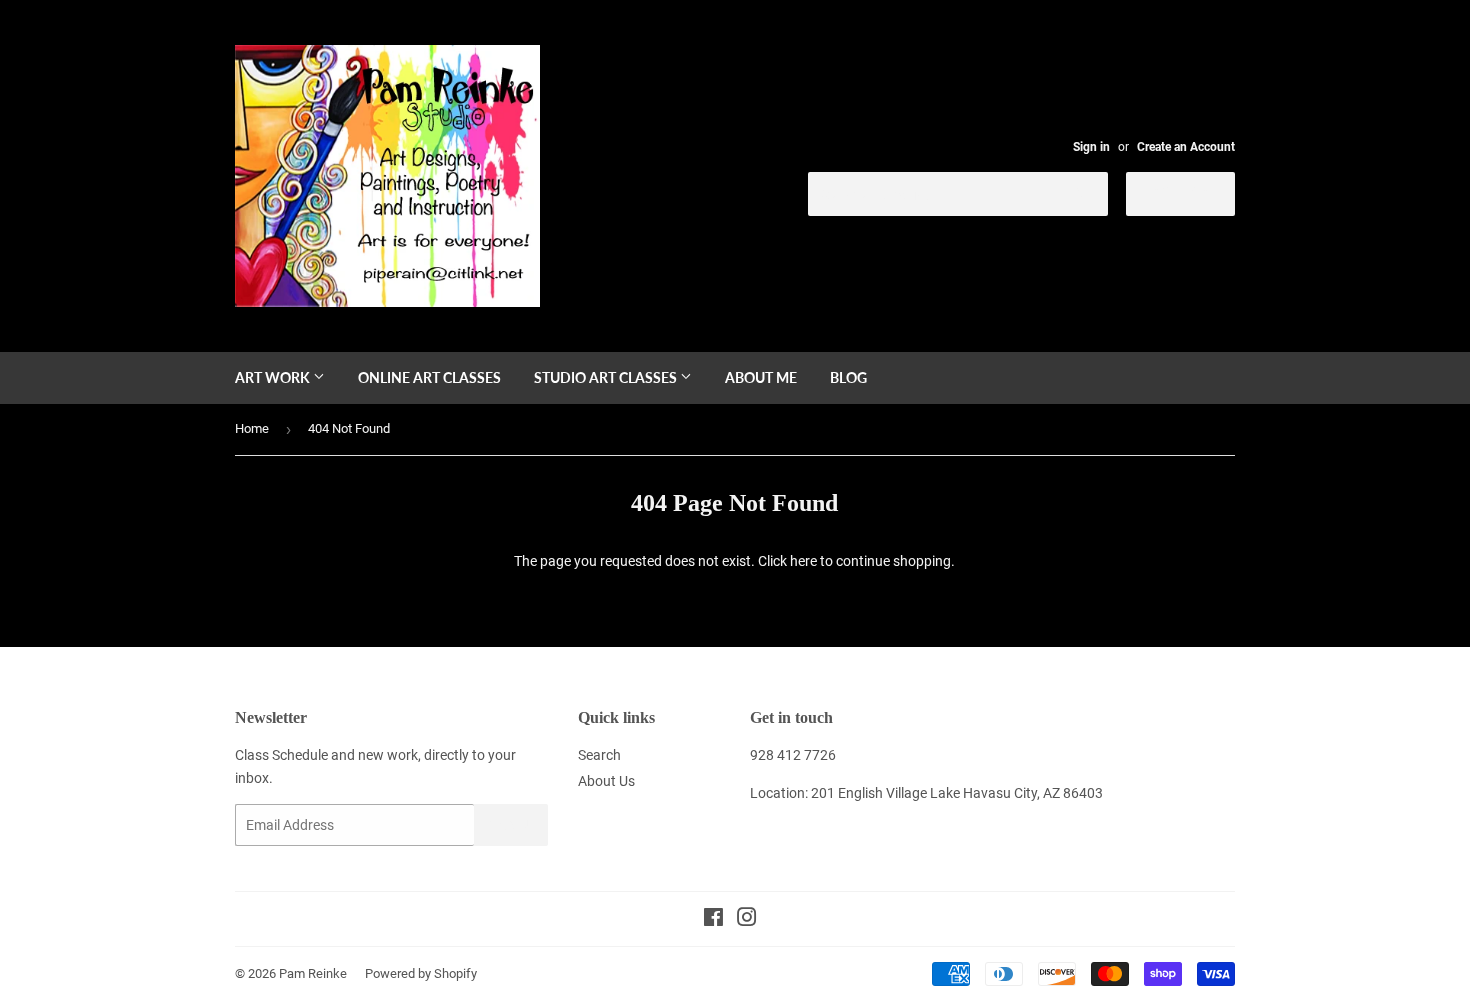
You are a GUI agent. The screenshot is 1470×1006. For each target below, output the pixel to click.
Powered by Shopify (421, 973)
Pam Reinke (313, 973)
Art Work (274, 377)
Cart (1195, 192)
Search (599, 755)
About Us (606, 781)
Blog (848, 377)
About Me (761, 377)
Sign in (1091, 147)
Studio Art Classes (607, 377)
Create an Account (1186, 147)
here (803, 561)
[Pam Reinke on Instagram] (747, 920)
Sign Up (511, 825)
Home (252, 428)
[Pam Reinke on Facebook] (713, 920)
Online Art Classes (429, 377)
